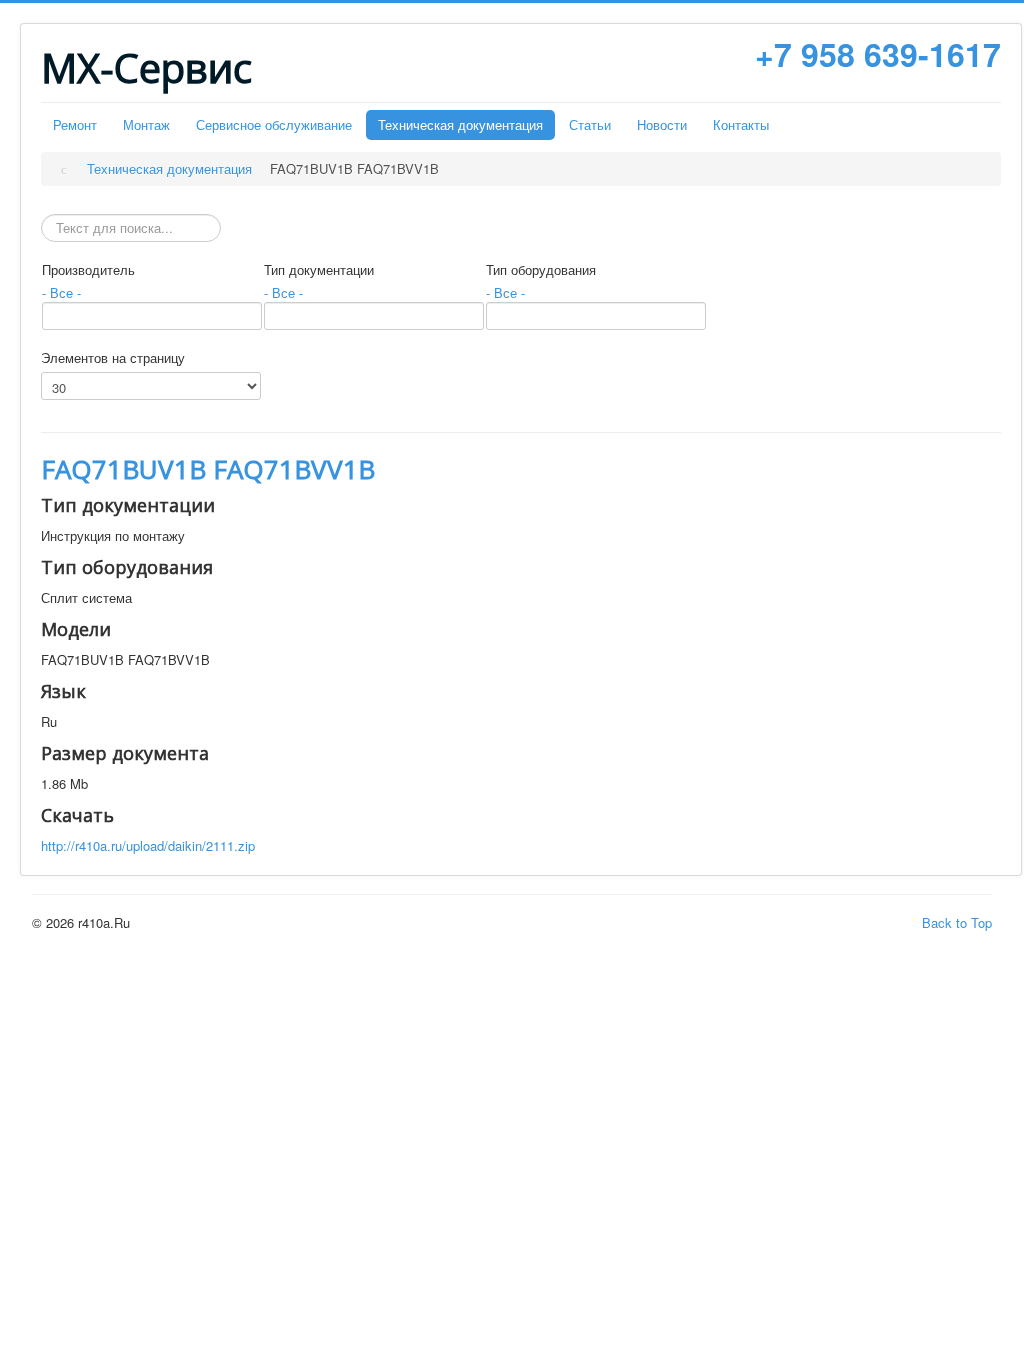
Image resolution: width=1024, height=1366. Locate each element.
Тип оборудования (541, 270)
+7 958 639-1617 (878, 54)
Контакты (741, 124)
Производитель (88, 270)
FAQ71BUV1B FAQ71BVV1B (208, 469)
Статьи (590, 124)
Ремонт (75, 124)
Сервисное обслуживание (274, 124)
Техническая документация (460, 124)
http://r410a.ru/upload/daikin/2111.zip (148, 845)
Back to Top (957, 922)
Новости (662, 124)
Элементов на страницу (113, 358)
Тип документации (319, 270)
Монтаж (146, 124)
